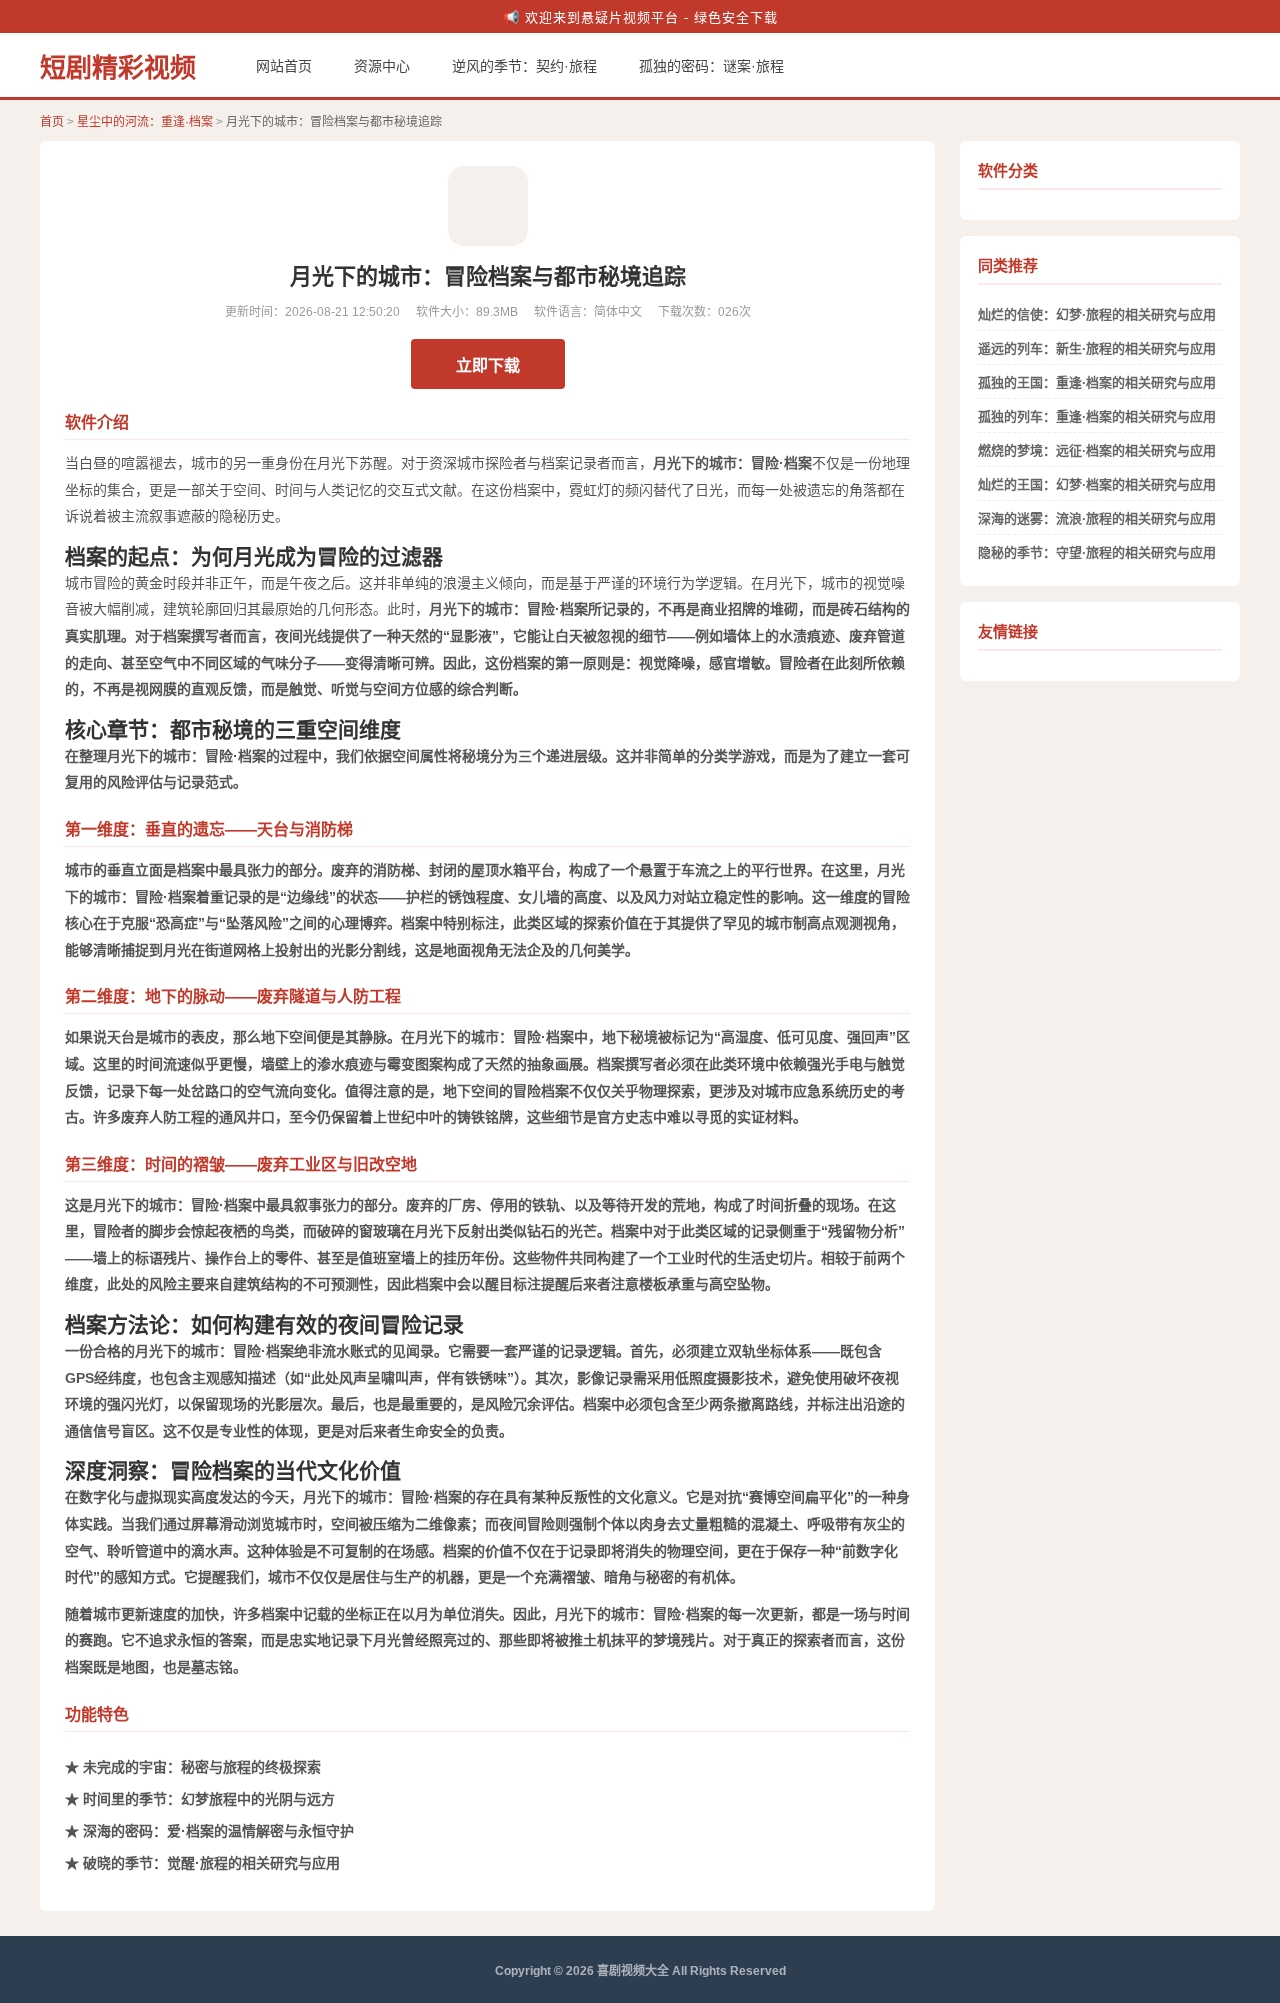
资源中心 (382, 66)
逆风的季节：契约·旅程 (524, 66)
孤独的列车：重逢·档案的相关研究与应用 (1097, 416)
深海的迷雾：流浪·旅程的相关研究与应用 (1097, 518)
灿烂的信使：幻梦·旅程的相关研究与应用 (1097, 314)
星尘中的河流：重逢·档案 (145, 122)
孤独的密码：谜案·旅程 (711, 66)
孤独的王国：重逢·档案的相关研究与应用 (1097, 382)
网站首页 (284, 66)
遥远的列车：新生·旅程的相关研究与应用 (1097, 348)
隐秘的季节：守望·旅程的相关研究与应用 (1097, 552)
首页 (52, 122)
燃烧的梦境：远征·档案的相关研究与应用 (1097, 450)
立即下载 (488, 365)
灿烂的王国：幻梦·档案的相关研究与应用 (1097, 484)
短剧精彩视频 (118, 68)
